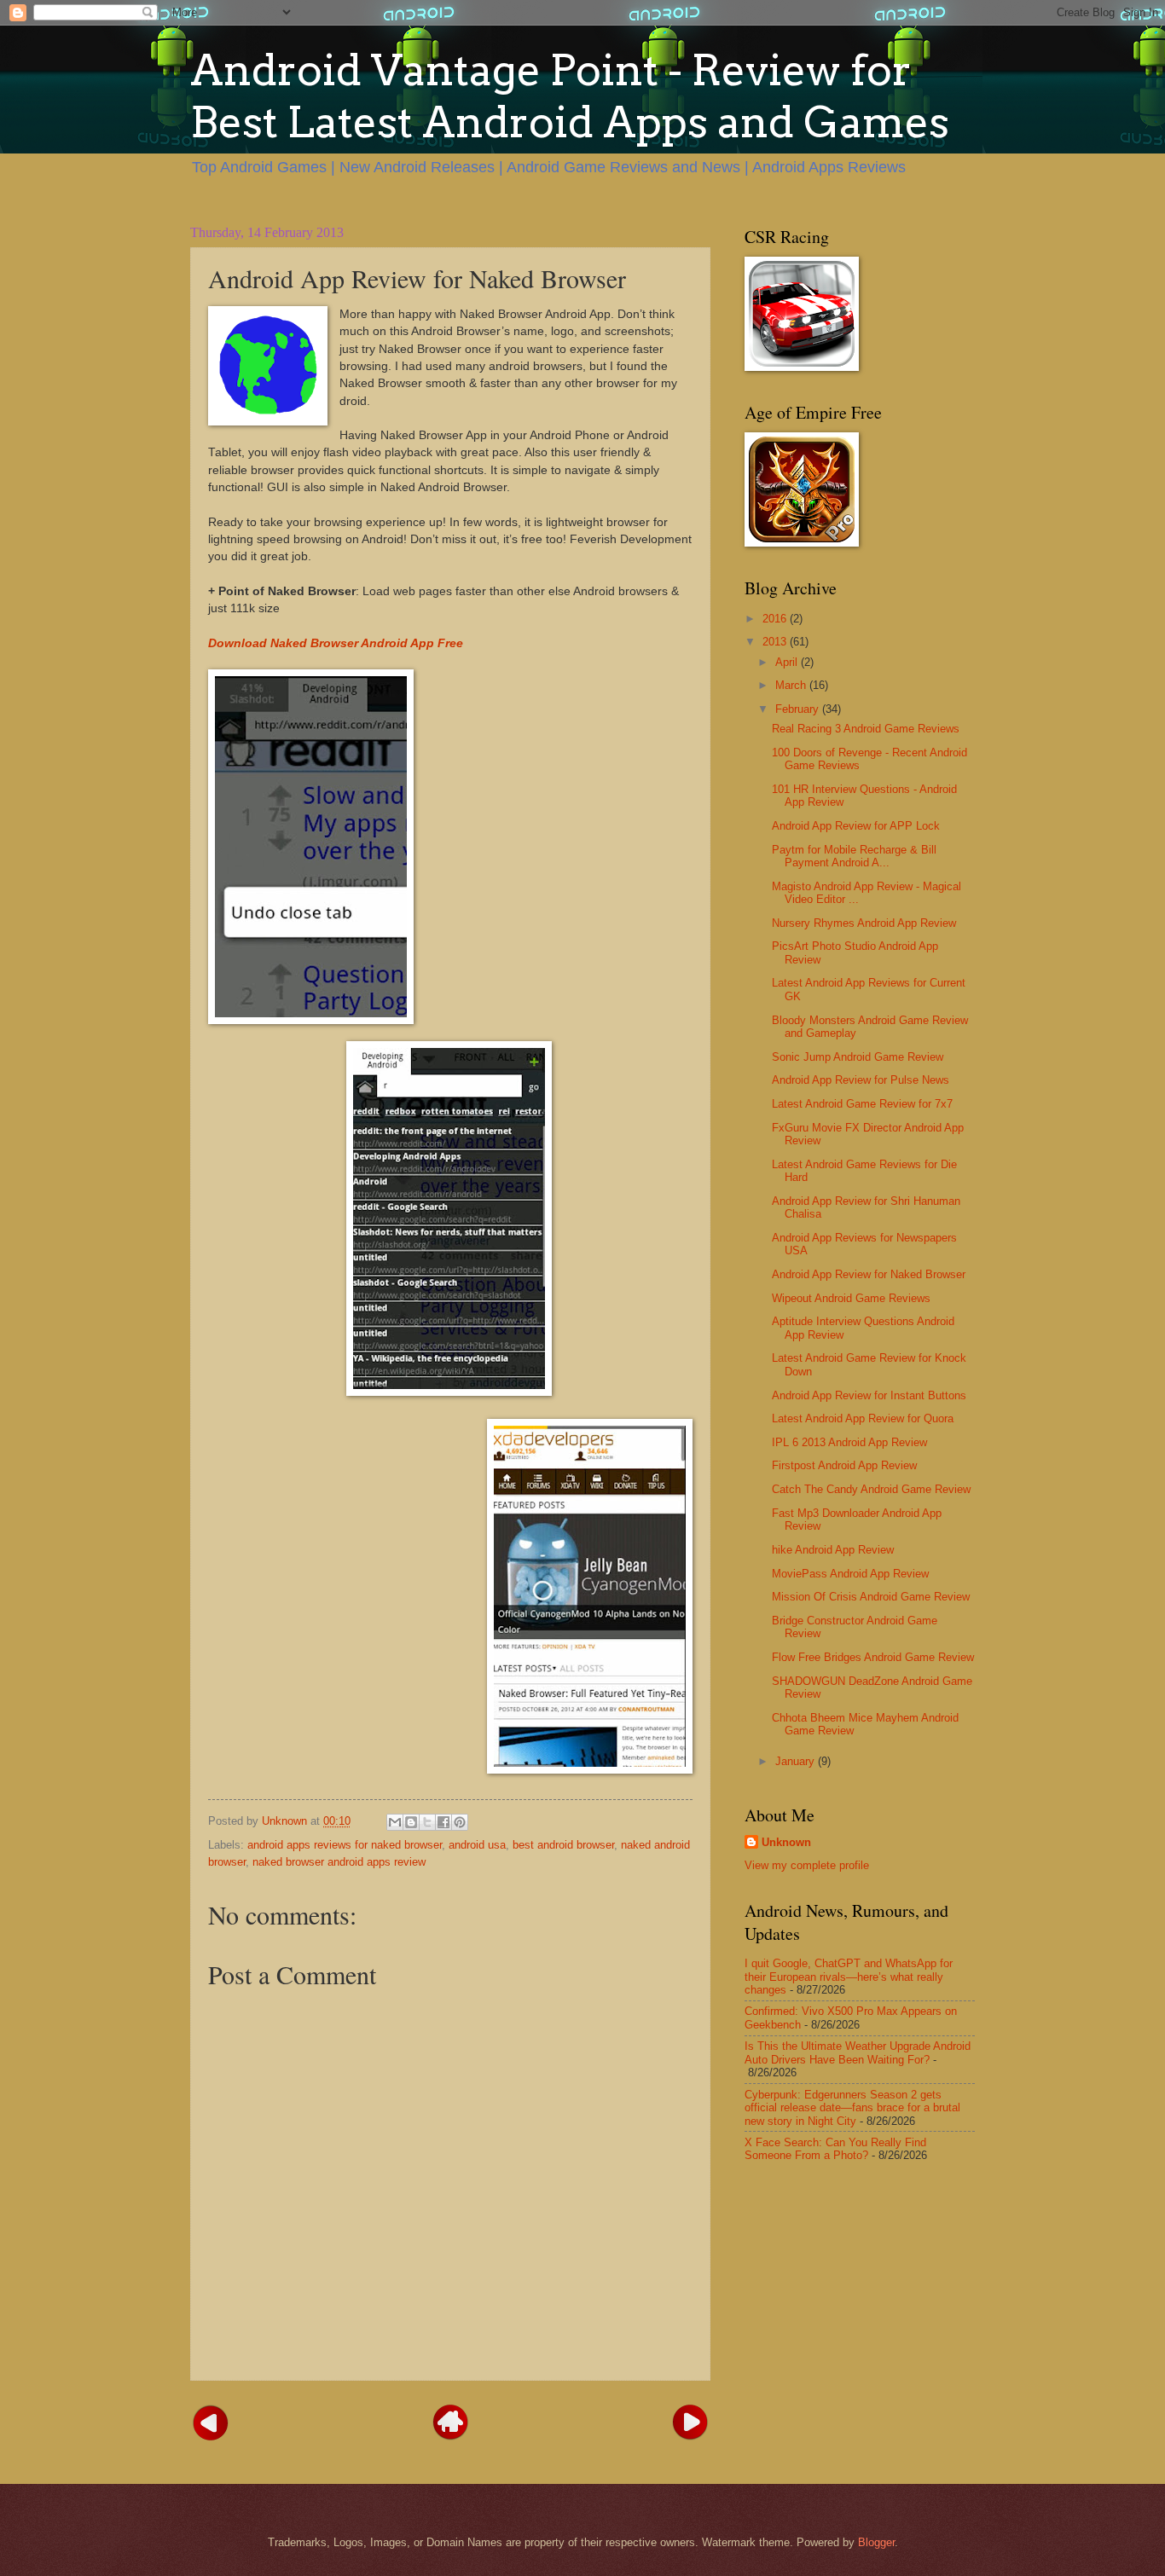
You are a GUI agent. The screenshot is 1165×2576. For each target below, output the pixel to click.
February (799, 709)
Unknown (786, 1842)
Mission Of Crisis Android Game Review (871, 1597)
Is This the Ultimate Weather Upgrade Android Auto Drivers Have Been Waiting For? (858, 2052)
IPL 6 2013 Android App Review (849, 1442)
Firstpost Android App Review (844, 1465)
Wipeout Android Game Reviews (851, 1298)
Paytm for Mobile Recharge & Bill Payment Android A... (854, 856)
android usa (477, 1845)
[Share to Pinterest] (460, 1822)
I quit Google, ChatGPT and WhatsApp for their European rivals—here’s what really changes (849, 1977)
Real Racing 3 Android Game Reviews (866, 729)
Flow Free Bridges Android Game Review (873, 1657)
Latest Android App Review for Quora (863, 1418)
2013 (776, 642)
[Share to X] (427, 1822)
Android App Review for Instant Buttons (869, 1395)
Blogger (876, 2542)
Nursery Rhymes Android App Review (864, 923)
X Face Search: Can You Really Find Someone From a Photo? (835, 2149)
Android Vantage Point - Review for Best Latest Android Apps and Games (570, 96)
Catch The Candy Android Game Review (871, 1489)
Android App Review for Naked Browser (869, 1274)
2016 (776, 619)
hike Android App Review (833, 1550)
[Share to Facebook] (443, 1822)
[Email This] (395, 1822)
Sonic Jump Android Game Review (858, 1057)
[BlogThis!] (411, 1822)
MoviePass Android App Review (850, 1574)
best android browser (563, 1845)
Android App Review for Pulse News (861, 1080)
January (797, 1761)
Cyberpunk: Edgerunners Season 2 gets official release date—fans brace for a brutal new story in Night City (852, 2108)
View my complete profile (807, 1865)
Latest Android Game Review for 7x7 (862, 1104)
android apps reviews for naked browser (345, 1845)
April (788, 662)
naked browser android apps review (339, 1862)
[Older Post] (690, 2421)
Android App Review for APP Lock (856, 826)
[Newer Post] (211, 2421)
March (792, 685)
